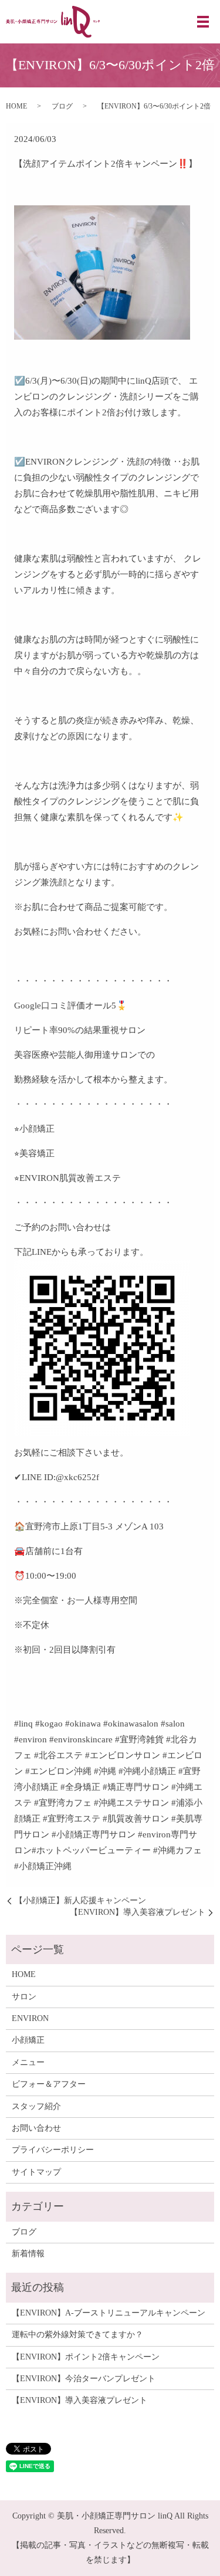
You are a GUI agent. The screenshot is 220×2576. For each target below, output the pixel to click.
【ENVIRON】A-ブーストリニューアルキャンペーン (109, 2313)
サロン (24, 1997)
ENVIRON (30, 2018)
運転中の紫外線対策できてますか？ (77, 2335)
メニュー (28, 2062)
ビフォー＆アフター (49, 2084)
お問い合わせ (36, 2128)
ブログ (62, 106)
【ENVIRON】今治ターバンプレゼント (84, 2379)
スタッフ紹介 (36, 2106)
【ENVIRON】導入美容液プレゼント (138, 1912)
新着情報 (28, 2254)
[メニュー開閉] (203, 22)
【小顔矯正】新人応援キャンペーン (80, 1900)
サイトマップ (36, 2172)
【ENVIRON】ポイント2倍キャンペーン (86, 2357)
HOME (16, 106)
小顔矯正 (28, 2040)
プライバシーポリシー (53, 2150)
